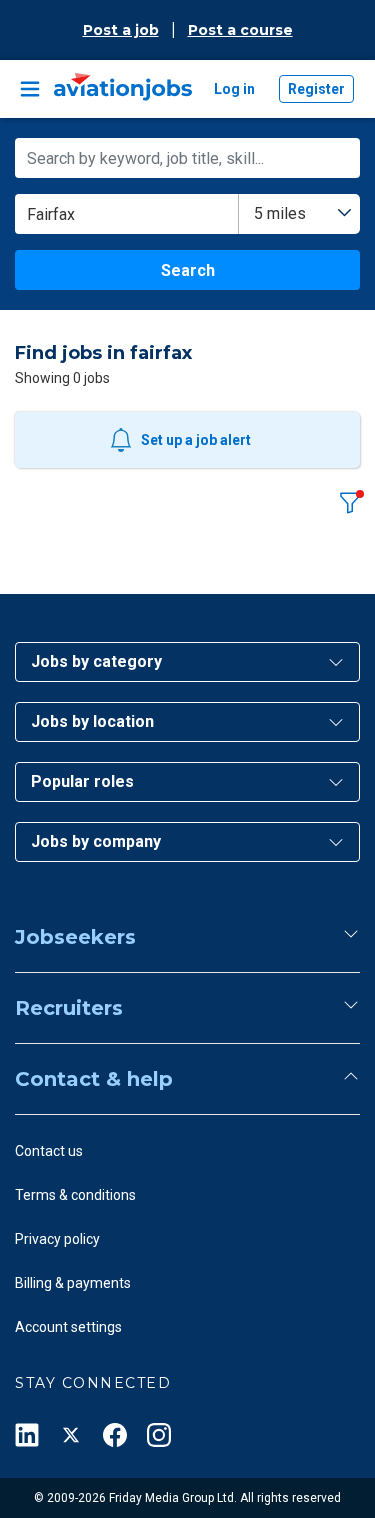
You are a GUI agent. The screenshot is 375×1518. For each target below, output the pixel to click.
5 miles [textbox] (280, 213)
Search (188, 270)
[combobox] (299, 214)
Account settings (68, 1327)
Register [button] (316, 89)
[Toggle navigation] (30, 89)
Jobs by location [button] (92, 721)
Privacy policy (57, 1239)
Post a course (240, 30)
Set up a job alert (196, 440)
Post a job (121, 30)
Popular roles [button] (82, 781)
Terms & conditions (75, 1195)
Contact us (49, 1151)
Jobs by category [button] (96, 661)
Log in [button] (234, 89)
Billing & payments (73, 1283)
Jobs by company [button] (96, 841)
